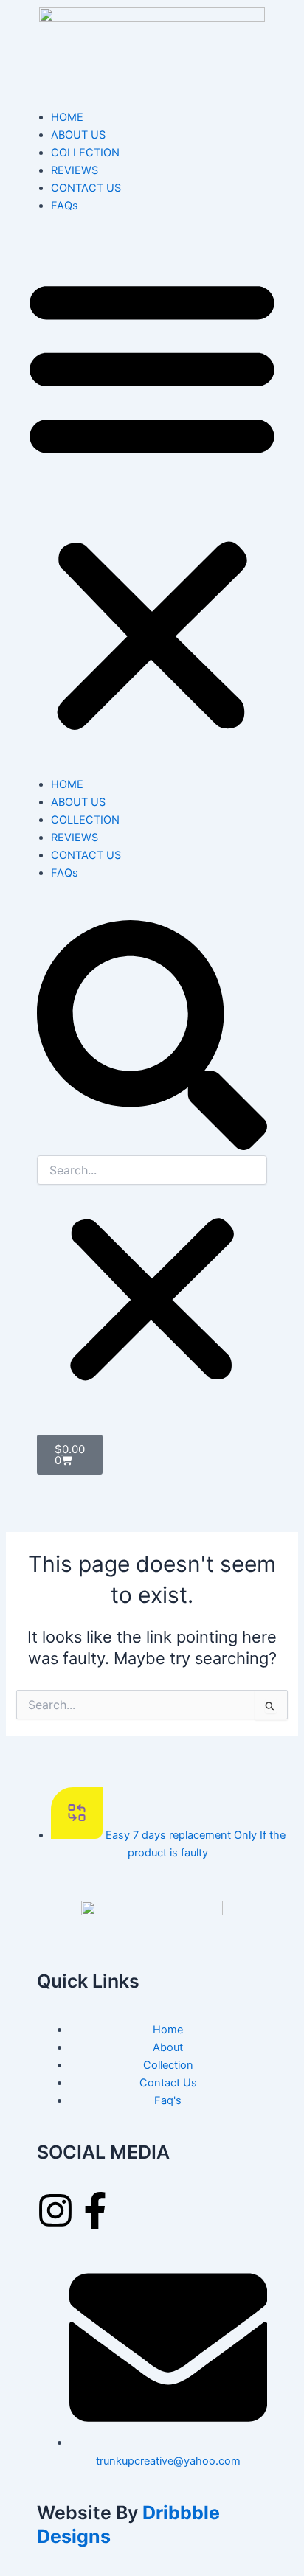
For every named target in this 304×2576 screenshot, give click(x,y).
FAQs (65, 206)
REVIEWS (75, 170)
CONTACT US (86, 188)
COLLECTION (85, 153)
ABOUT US (78, 135)
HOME (67, 117)
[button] (152, 503)
